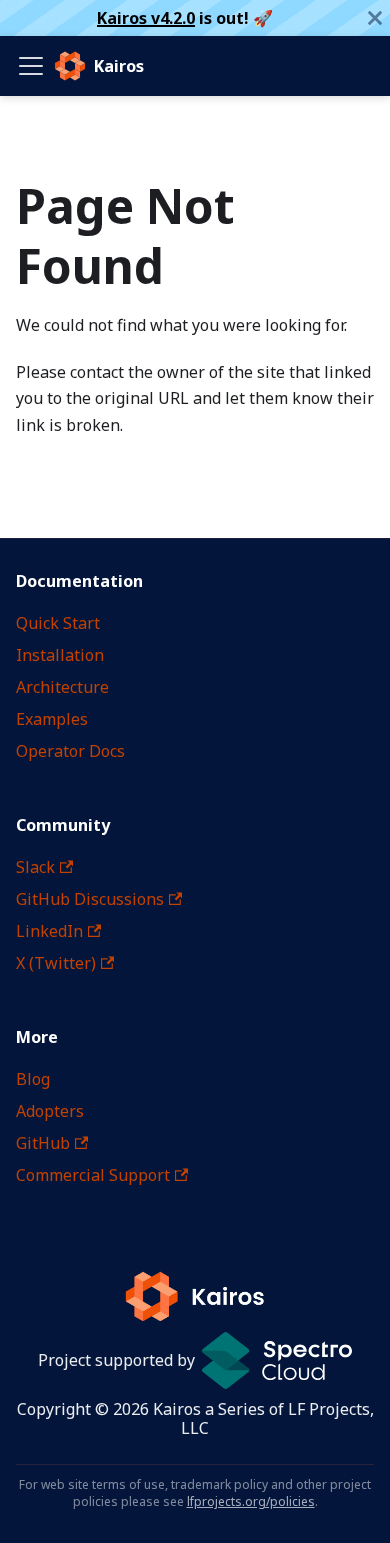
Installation (60, 655)
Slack (35, 867)
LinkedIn (49, 931)
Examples (52, 719)
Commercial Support (93, 1175)
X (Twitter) (56, 963)
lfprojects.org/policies (251, 1501)
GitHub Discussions (90, 899)
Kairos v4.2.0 (146, 18)
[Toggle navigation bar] (31, 66)
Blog (33, 1079)
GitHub (43, 1143)
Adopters (50, 1111)
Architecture (62, 687)
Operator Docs (70, 751)
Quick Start (58, 623)
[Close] (375, 18)
